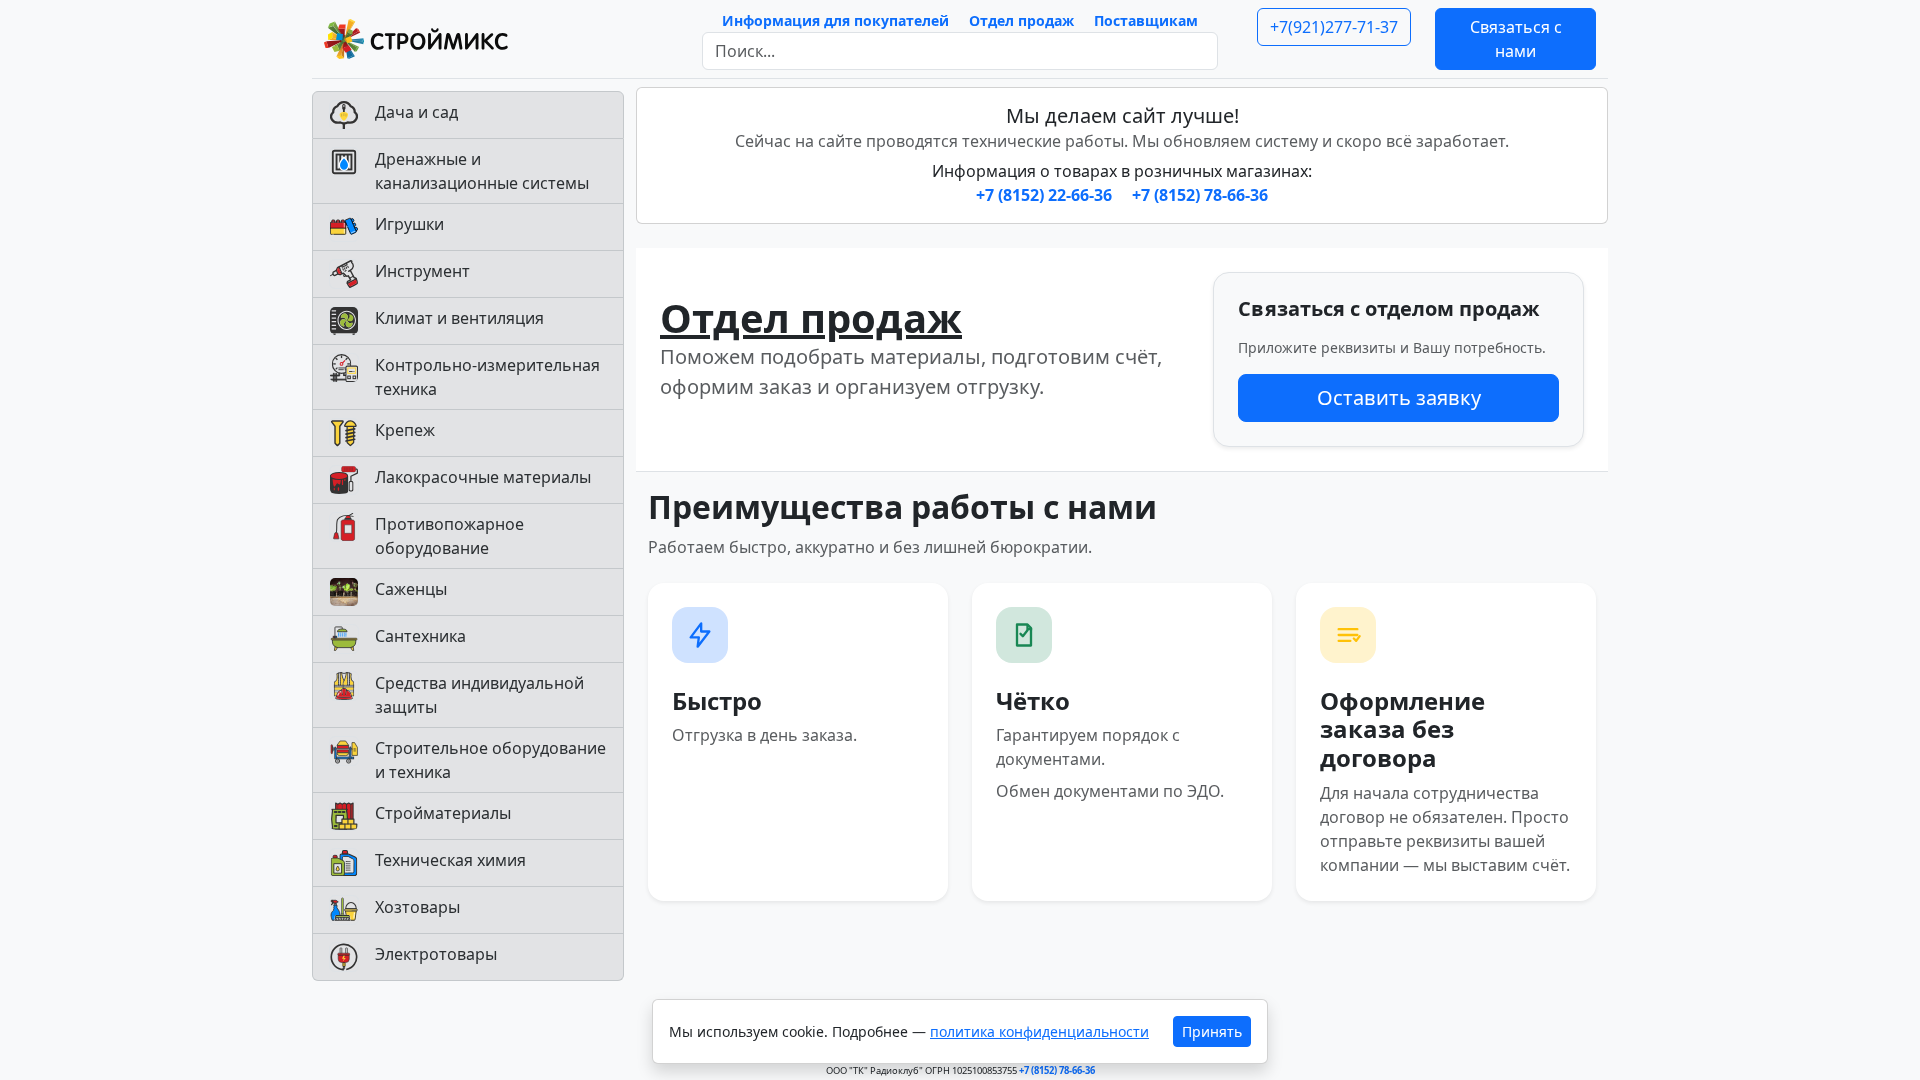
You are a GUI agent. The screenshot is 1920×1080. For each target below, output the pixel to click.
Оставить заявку (1399, 397)
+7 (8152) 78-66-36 (1200, 195)
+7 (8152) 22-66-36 (1046, 195)
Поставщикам (1146, 20)
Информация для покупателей (835, 20)
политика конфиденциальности (1039, 1031)
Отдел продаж (1021, 20)
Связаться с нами (1516, 39)
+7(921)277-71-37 (1334, 27)
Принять (1212, 1031)
